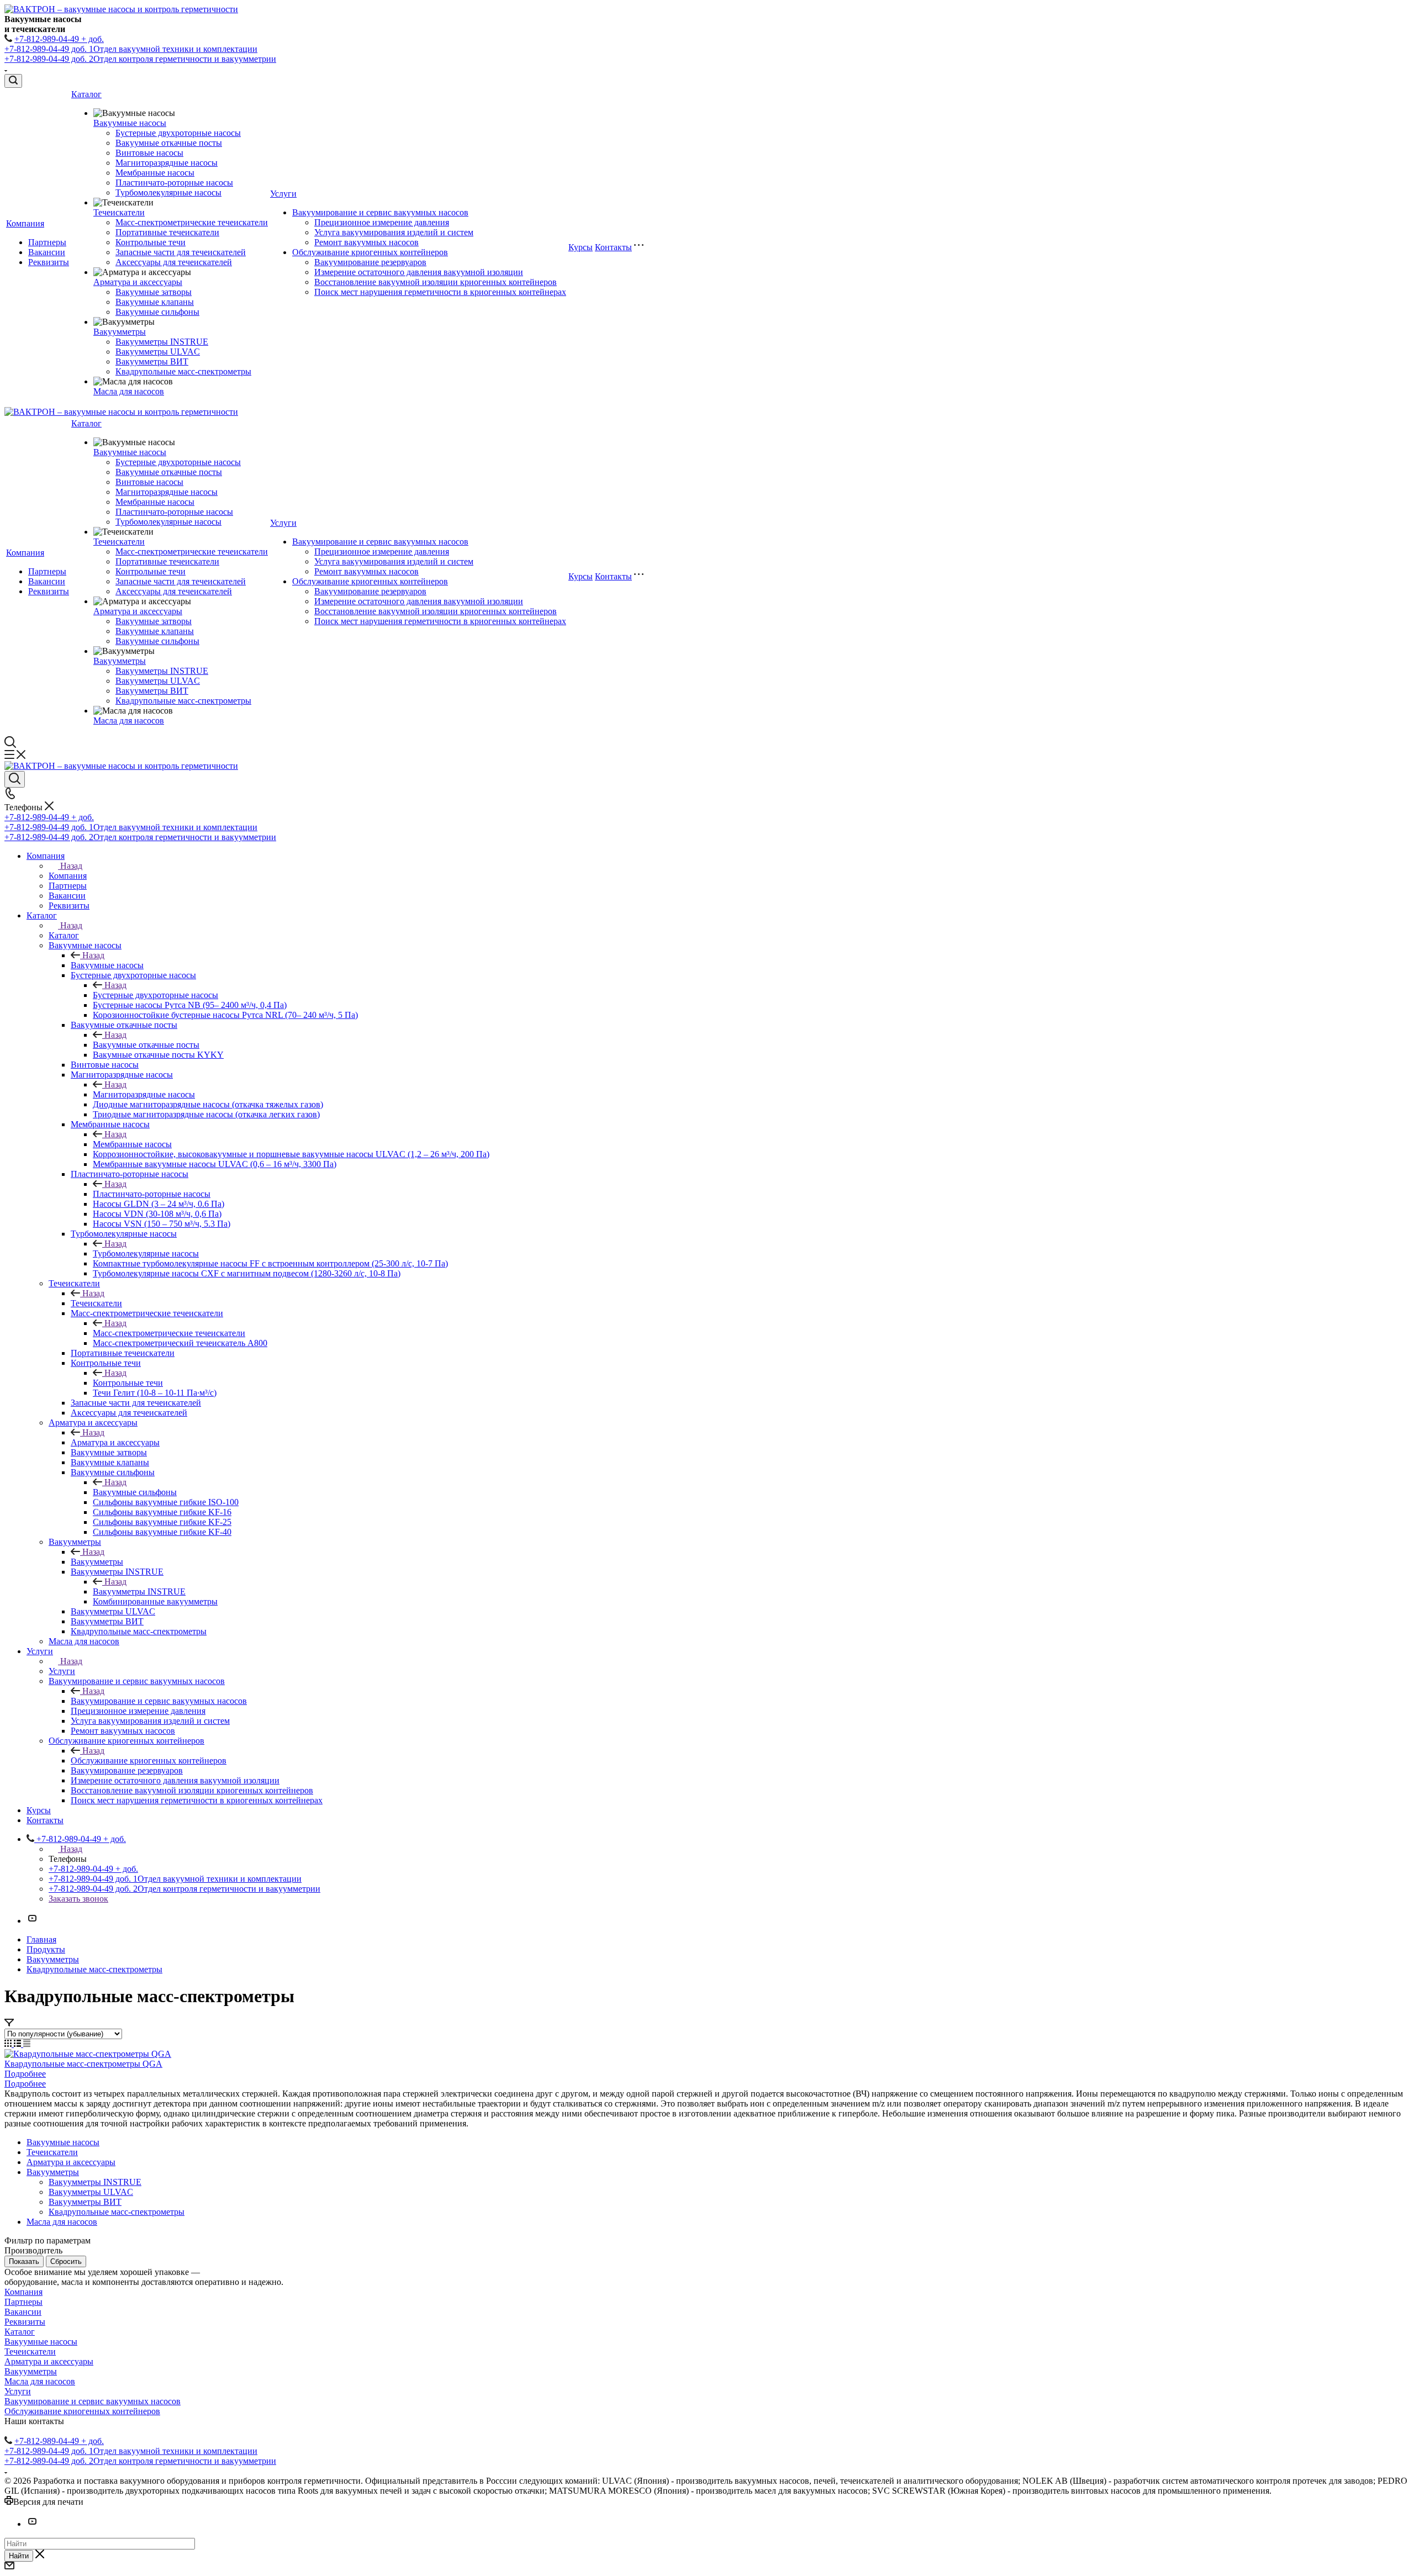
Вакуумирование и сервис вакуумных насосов (380, 212)
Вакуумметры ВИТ (152, 361)
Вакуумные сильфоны (157, 312)
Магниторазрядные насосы (167, 163)
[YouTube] (32, 1921)
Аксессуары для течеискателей (174, 262)
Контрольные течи (151, 242)
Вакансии (47, 252)
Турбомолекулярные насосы (168, 192)
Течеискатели (119, 212)
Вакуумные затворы (154, 292)
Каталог (86, 94)
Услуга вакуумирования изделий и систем (394, 232)
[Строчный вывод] (19, 2044)
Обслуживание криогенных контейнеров (370, 252)
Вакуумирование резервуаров (370, 262)
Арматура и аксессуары (138, 282)
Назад (71, 866)
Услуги (283, 194)
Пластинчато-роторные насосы (174, 183)
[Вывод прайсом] (27, 2044)
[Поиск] (13, 81)
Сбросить (66, 2261)
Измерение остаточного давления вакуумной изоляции (419, 272)
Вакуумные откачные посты (169, 143)
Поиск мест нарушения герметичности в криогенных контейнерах (440, 292)
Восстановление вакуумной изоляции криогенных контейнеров (436, 282)
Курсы (581, 247)
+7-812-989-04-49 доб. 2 (140, 59)
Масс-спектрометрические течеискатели (192, 222)
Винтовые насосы (149, 153)
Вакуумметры (120, 332)
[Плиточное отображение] (9, 2044)
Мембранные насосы (155, 173)
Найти (19, 2556)
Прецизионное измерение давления (382, 222)
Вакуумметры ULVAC (158, 352)
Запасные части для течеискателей (181, 252)
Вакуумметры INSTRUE (162, 342)
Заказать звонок (78, 1899)
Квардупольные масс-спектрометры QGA (83, 2064)
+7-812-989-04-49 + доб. (59, 39)
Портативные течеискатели (167, 232)
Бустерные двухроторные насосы (178, 133)
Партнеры (47, 242)
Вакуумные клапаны (155, 302)
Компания (25, 223)
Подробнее (25, 2074)
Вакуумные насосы (130, 123)
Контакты (613, 247)
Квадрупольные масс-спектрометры (183, 371)
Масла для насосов (129, 391)
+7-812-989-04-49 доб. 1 (131, 49)
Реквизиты (49, 262)
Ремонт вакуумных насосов (366, 242)
